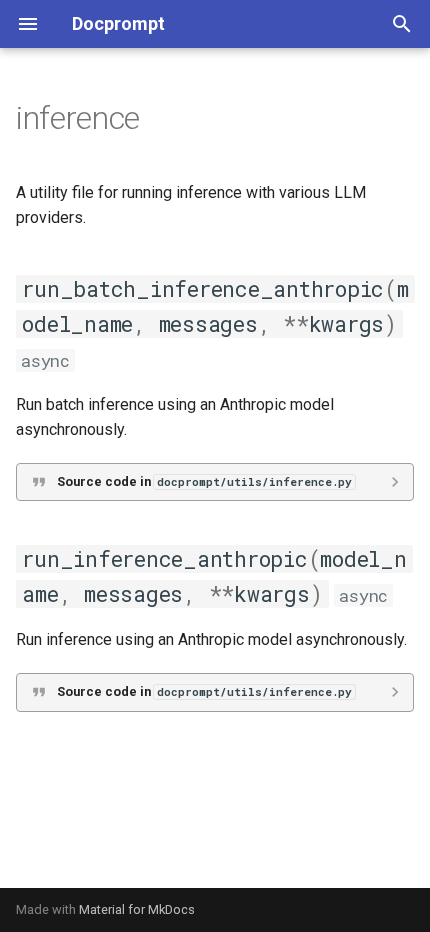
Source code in (204, 481)
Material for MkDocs (137, 909)
